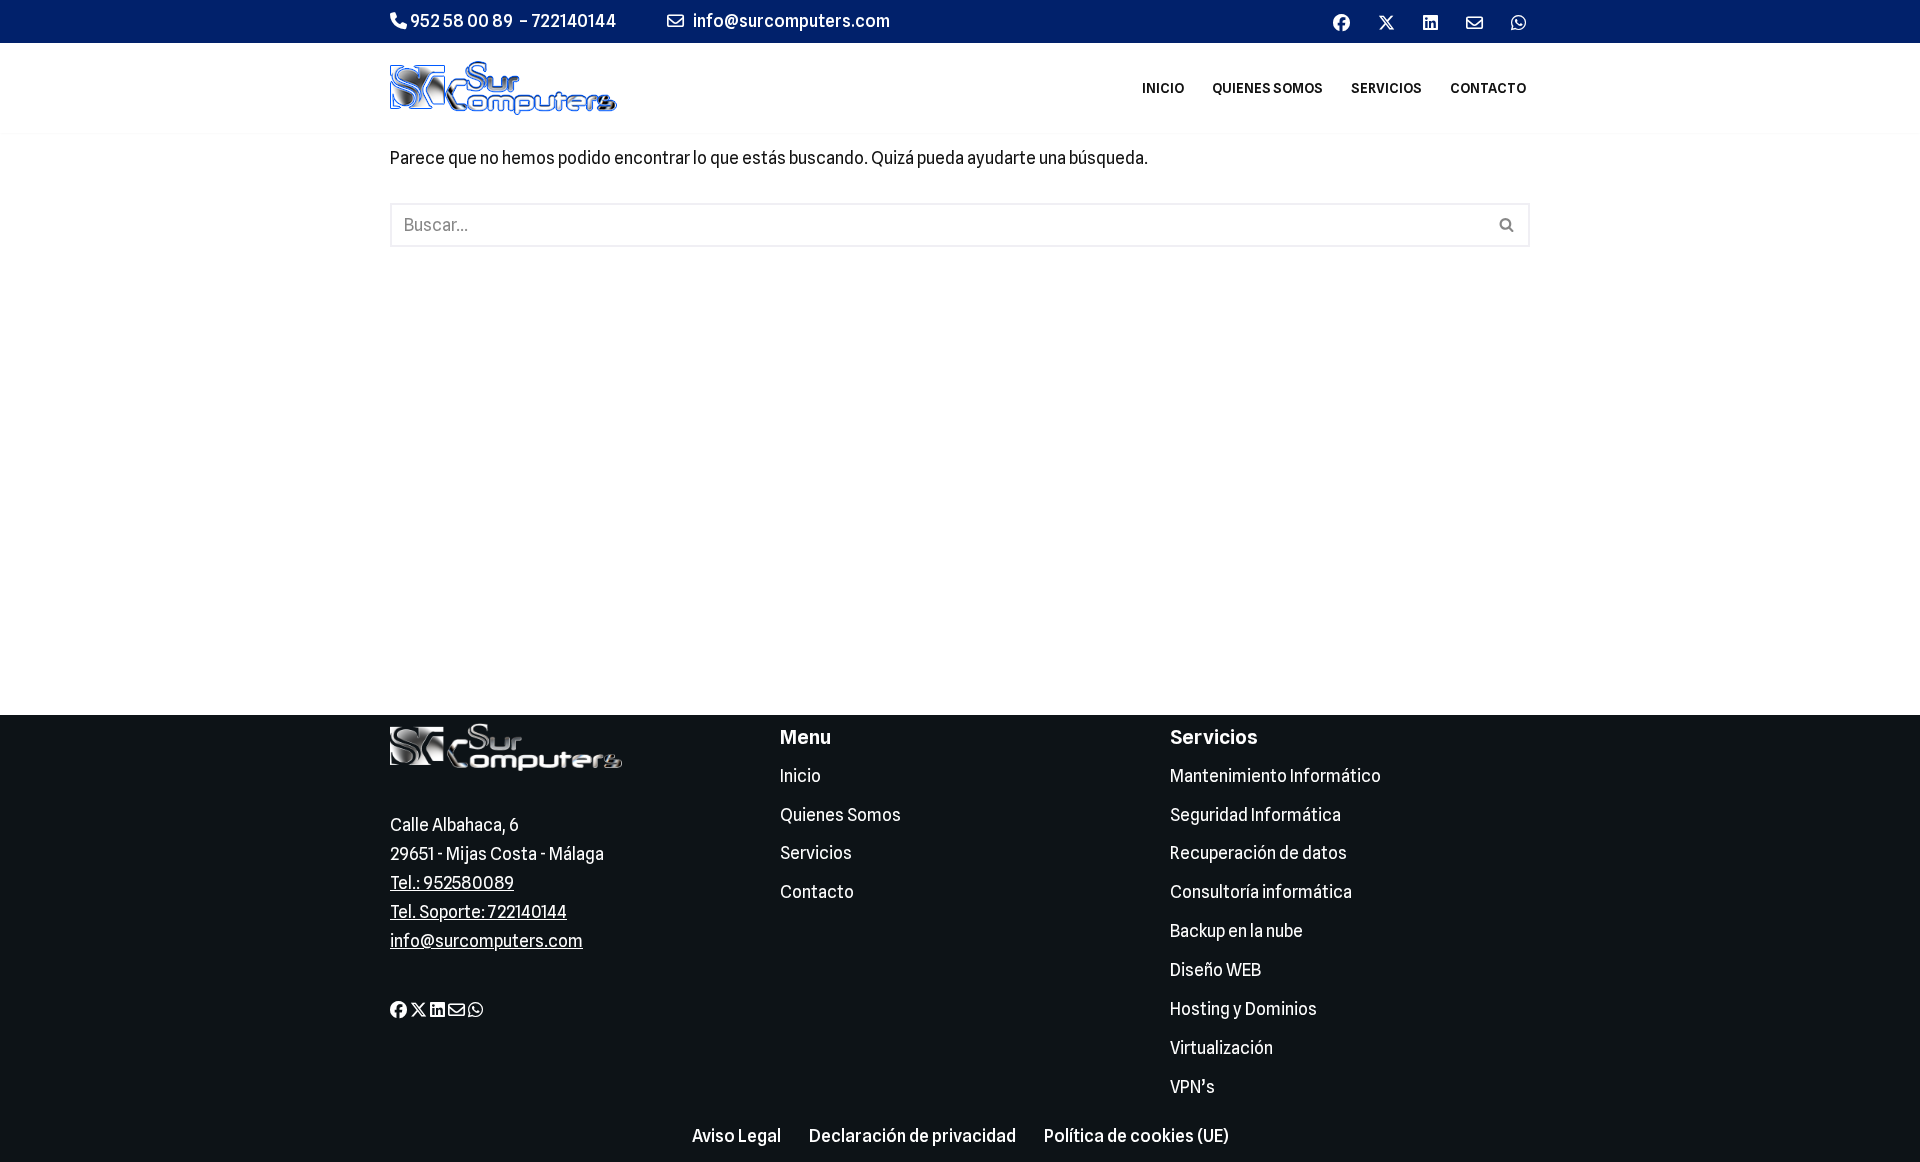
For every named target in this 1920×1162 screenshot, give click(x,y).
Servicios (1386, 88)
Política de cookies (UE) (1136, 1136)
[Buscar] (1507, 225)
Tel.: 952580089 (452, 883)
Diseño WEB (1215, 970)
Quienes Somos (1267, 88)
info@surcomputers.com (486, 941)
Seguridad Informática (1255, 815)
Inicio (1163, 88)
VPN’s (1192, 1087)
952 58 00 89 (460, 21)
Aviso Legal (736, 1136)
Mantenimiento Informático (1275, 776)
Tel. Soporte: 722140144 (478, 912)
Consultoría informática (1261, 892)
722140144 (573, 21)
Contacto (1488, 88)
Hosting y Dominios (1243, 1009)
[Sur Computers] (508, 88)
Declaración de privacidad (912, 1136)
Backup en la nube (1236, 931)
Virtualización (1221, 1048)
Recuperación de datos (1258, 853)
